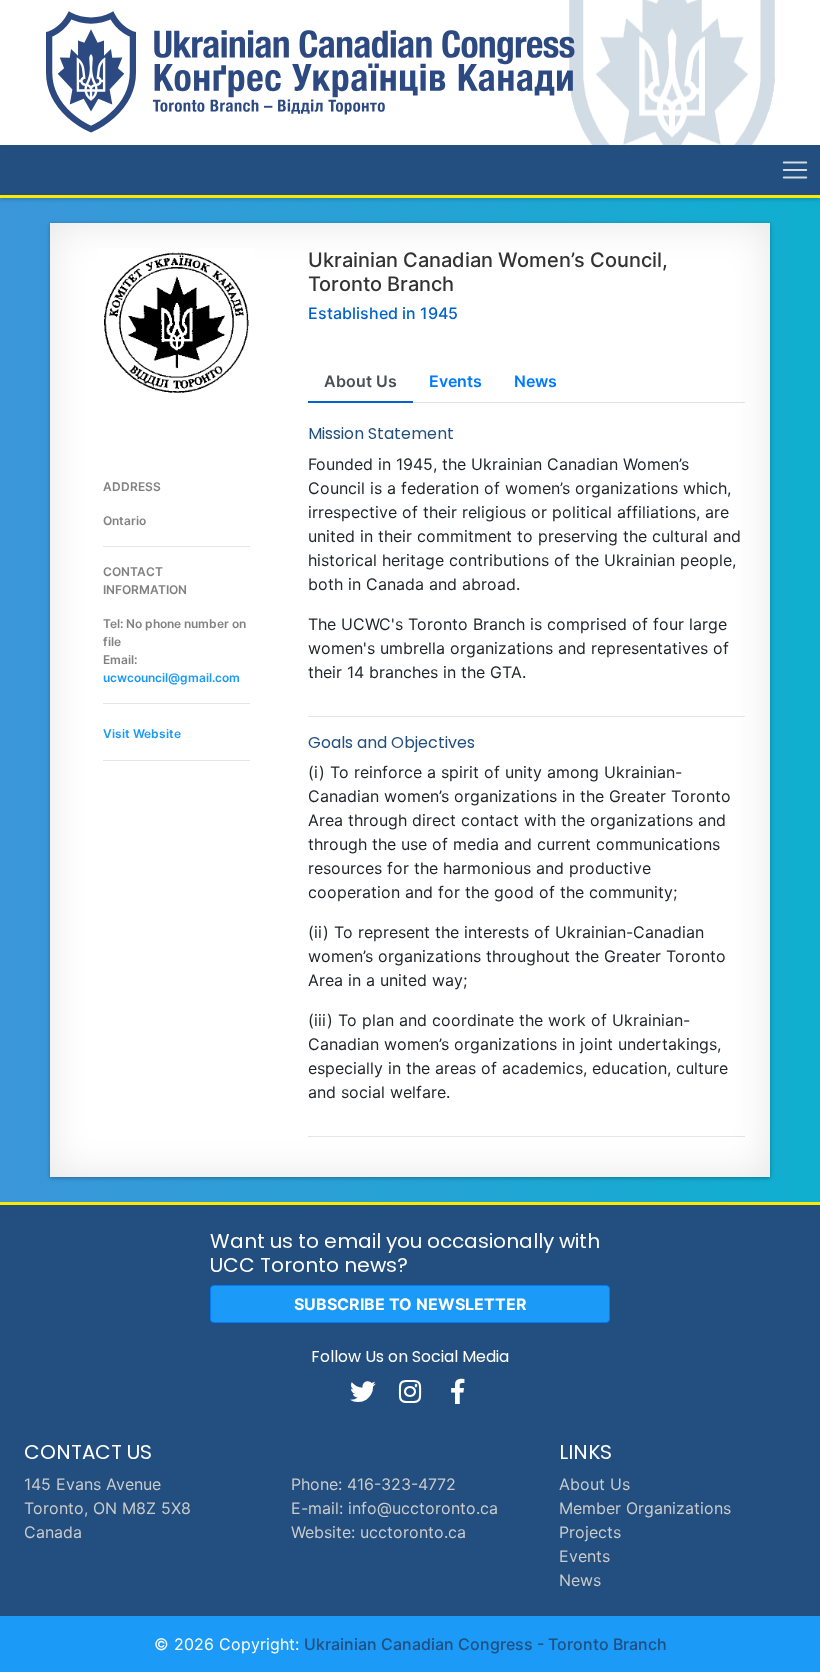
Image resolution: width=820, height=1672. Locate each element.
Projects (590, 1532)
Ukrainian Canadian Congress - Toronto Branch (485, 1644)
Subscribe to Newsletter (410, 1304)
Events (584, 1556)
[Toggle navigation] (795, 170)
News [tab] (535, 381)
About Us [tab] (360, 381)
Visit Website (142, 733)
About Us (594, 1484)
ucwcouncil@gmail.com (171, 677)
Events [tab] (455, 381)
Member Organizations (645, 1508)
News (580, 1580)
